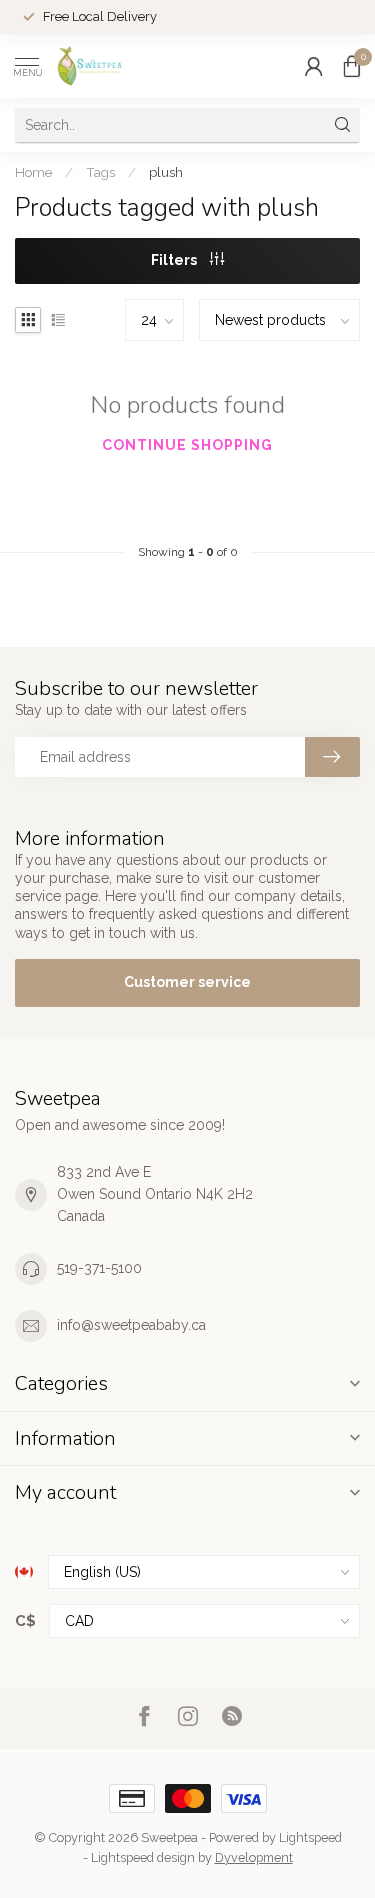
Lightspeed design (143, 1857)
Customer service (187, 982)
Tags (100, 172)
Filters (175, 260)
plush (166, 172)
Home (33, 172)
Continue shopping (187, 445)
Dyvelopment (254, 1857)
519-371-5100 (99, 1268)
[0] (352, 66)
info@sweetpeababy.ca (131, 1325)
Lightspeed (310, 1837)
